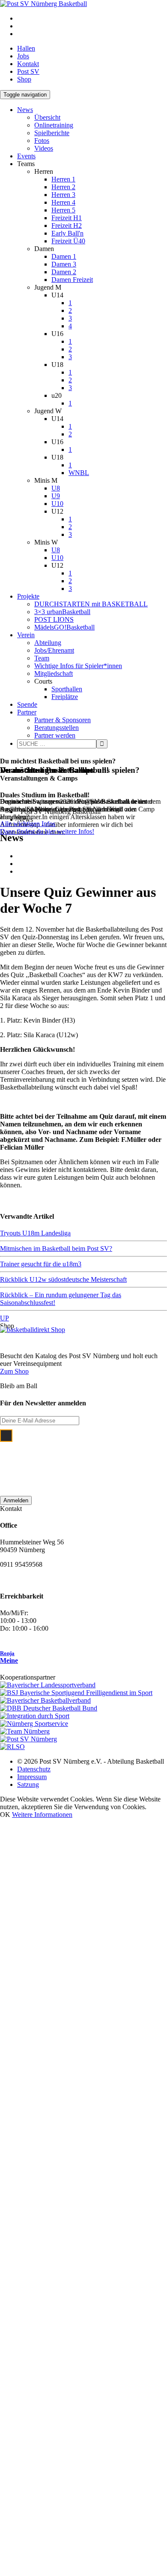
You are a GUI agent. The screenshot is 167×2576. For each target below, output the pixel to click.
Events (26, 156)
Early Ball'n (67, 233)
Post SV (28, 71)
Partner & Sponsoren (63, 720)
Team (42, 658)
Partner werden (55, 735)
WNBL (79, 473)
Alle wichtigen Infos (28, 824)
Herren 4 (63, 202)
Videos (44, 148)
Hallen (26, 48)
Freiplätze (65, 697)
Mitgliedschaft (54, 674)
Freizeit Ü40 (68, 241)
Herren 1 (63, 179)
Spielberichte (52, 133)
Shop (24, 79)
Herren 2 (63, 187)
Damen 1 (64, 256)
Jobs (23, 56)
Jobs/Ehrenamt (54, 650)
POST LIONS (54, 619)
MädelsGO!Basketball (64, 627)
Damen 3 (64, 264)
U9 (56, 496)
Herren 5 (63, 210)
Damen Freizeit (72, 280)
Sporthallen (67, 689)
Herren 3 (63, 195)
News (25, 110)
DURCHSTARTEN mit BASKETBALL (91, 604)
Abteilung (48, 643)
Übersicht (47, 117)
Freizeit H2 (67, 226)
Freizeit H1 (67, 218)
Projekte (28, 596)
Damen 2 (64, 272)
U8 (56, 488)
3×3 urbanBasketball (62, 612)
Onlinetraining (54, 125)
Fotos (42, 141)
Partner (27, 712)
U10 (57, 504)
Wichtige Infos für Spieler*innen (78, 666)
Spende (27, 704)
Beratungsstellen (57, 728)
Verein (26, 635)
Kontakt (28, 64)
